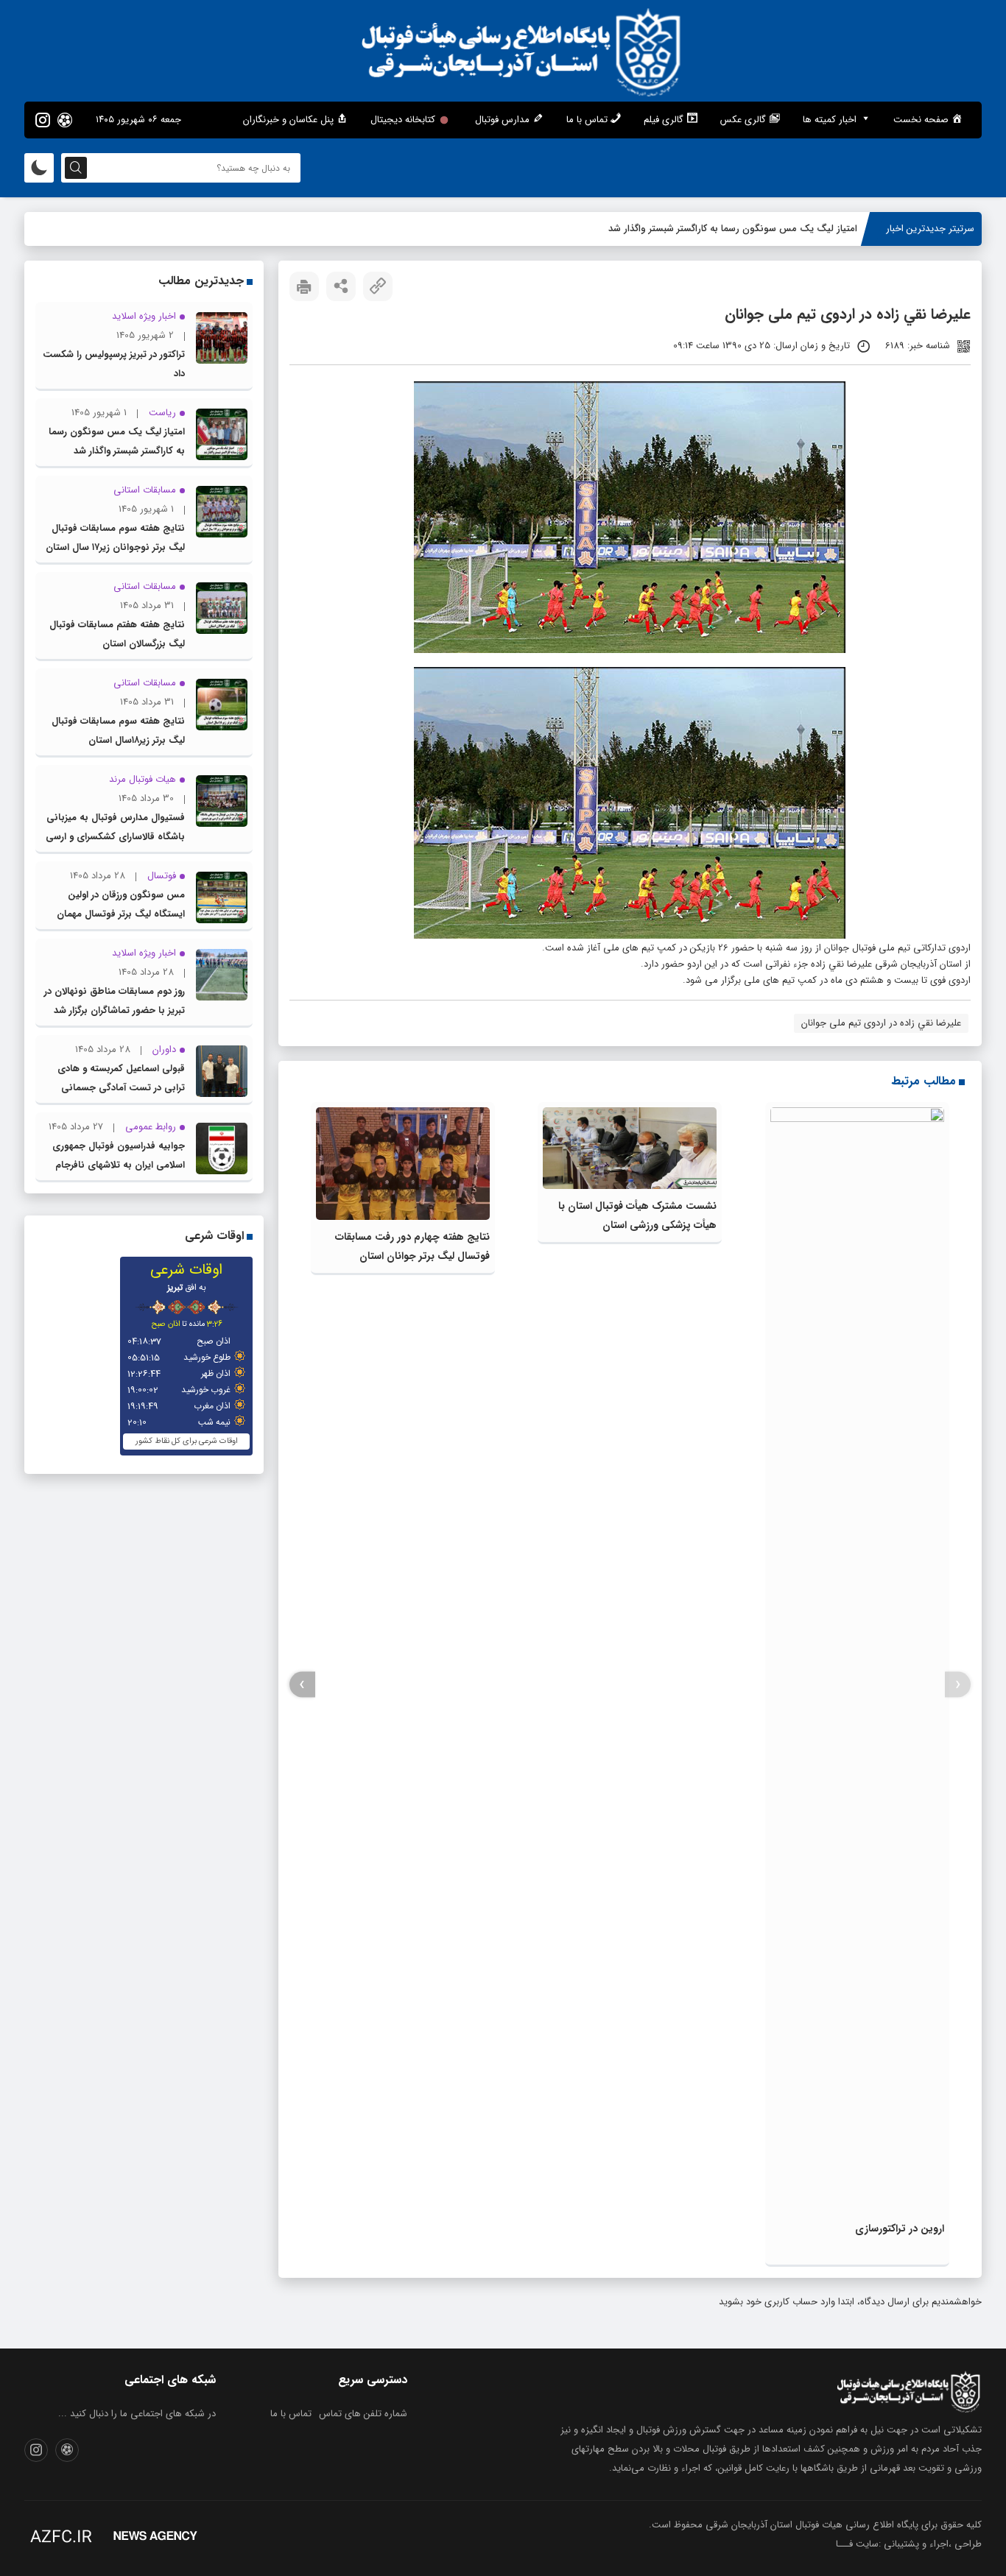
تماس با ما (291, 2414)
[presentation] (958, 1685)
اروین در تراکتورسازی (900, 2229)
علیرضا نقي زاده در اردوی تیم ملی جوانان (881, 1023)
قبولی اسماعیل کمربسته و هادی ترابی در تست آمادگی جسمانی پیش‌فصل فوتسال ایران (121, 1088)
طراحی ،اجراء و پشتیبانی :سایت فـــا (909, 2544)
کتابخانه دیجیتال (403, 120)
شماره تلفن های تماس (363, 2414)
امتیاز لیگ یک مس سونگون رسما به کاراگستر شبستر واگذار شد (733, 229)
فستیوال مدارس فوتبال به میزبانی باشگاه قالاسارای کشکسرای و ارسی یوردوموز (115, 837)
